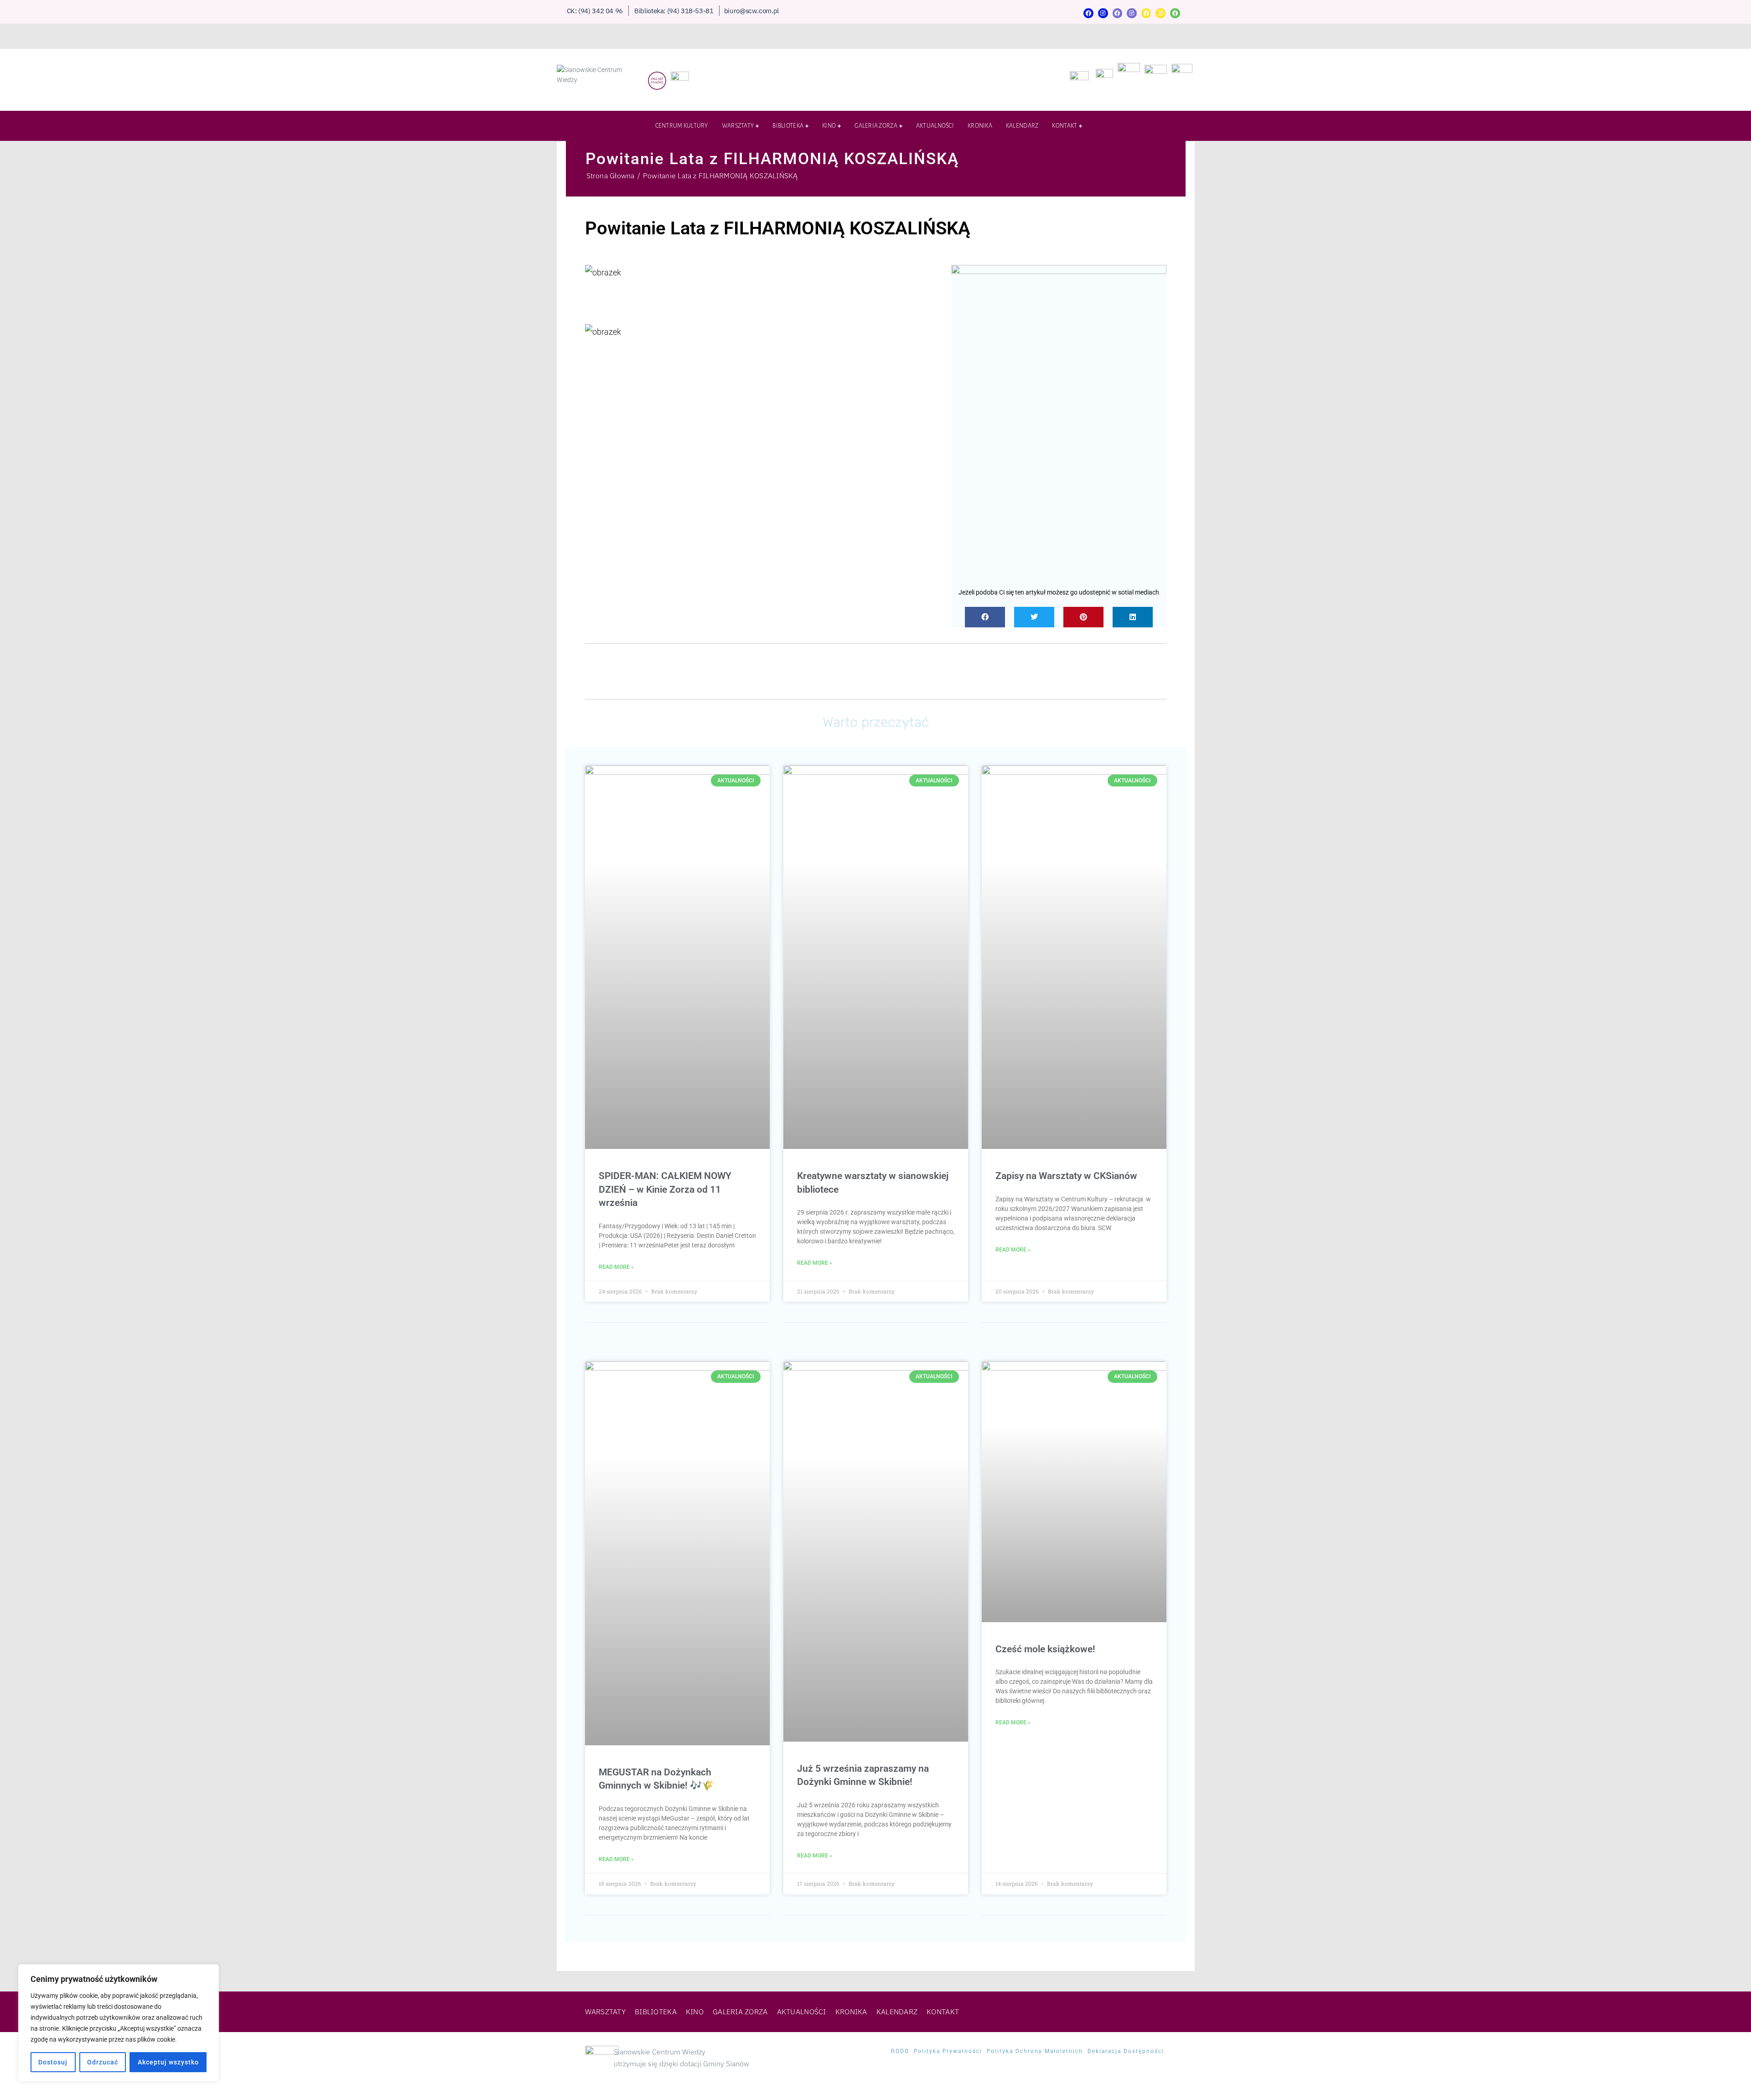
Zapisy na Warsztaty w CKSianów (1066, 1176)
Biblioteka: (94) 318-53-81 (674, 11)
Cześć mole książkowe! (1045, 1649)
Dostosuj (53, 2062)
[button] (985, 617)
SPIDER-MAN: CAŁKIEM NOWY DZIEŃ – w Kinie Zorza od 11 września (665, 1189)
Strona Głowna (611, 176)
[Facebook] (1088, 13)
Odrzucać (103, 2062)
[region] (119, 2023)
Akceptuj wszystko (168, 2062)
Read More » (616, 1267)
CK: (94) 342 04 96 (595, 11)
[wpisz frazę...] (1179, 128)
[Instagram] (1103, 13)
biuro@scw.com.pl (751, 11)
